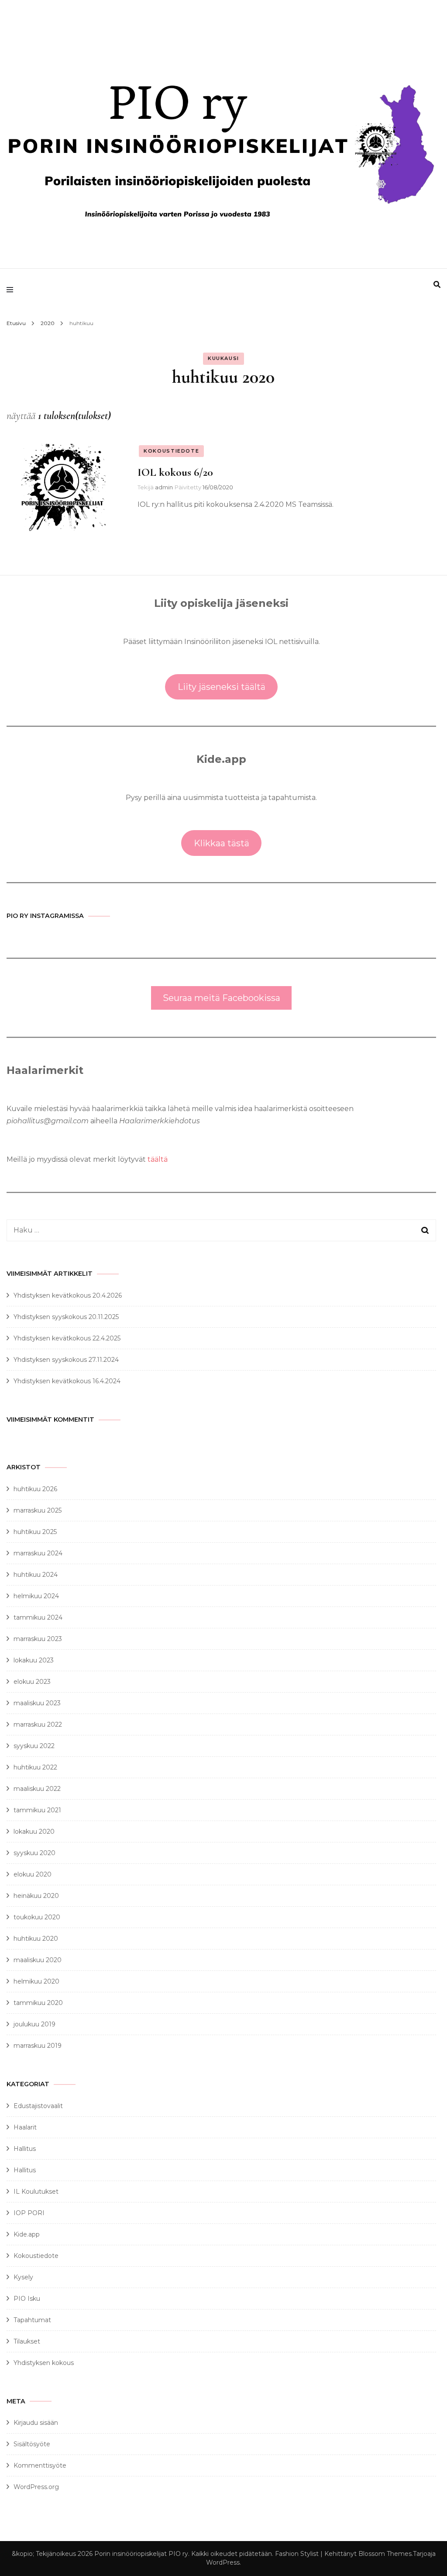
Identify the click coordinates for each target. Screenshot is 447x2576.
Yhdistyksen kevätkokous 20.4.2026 (68, 1295)
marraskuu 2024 (38, 1553)
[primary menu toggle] (12, 290)
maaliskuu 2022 (37, 1789)
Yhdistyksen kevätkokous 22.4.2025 (67, 1338)
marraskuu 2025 (38, 1510)
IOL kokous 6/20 (175, 472)
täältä (158, 1159)
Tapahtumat (32, 2320)
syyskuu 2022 (34, 1746)
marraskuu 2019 (38, 2046)
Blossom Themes (385, 2554)
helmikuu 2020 (36, 1981)
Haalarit (25, 2127)
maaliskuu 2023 (37, 1703)
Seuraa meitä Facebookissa (222, 998)
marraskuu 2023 (38, 1639)
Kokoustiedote (171, 451)
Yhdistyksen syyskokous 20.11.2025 (66, 1317)
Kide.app (27, 2234)
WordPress (223, 2562)
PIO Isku (27, 2299)
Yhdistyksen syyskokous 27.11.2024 (66, 1360)
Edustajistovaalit (38, 2106)
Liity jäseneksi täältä (222, 687)
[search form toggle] (437, 285)
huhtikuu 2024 (36, 1575)
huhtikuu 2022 (35, 1767)
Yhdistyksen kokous (44, 2363)
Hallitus (25, 2149)
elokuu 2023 (32, 1682)
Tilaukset (27, 2341)
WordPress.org (36, 2487)
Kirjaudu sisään (36, 2423)
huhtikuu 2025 (35, 1532)
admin (164, 487)
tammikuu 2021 (37, 1810)
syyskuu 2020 (34, 1853)
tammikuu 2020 (38, 2003)
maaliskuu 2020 (38, 1960)
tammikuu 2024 (38, 1617)
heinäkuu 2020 (36, 1896)
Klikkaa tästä (222, 843)
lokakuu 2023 (34, 1660)
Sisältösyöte (32, 2444)
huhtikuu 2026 (35, 1489)
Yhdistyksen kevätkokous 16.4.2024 (67, 1381)
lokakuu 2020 (34, 1832)
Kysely (23, 2277)
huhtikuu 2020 (36, 1939)
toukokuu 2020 (37, 1917)
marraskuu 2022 (38, 1724)
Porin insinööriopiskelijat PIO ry (141, 2554)
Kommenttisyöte (40, 2465)
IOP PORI (29, 2213)
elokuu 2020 (33, 1874)
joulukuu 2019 (34, 2024)
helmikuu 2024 (36, 1596)
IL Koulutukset (36, 2192)
